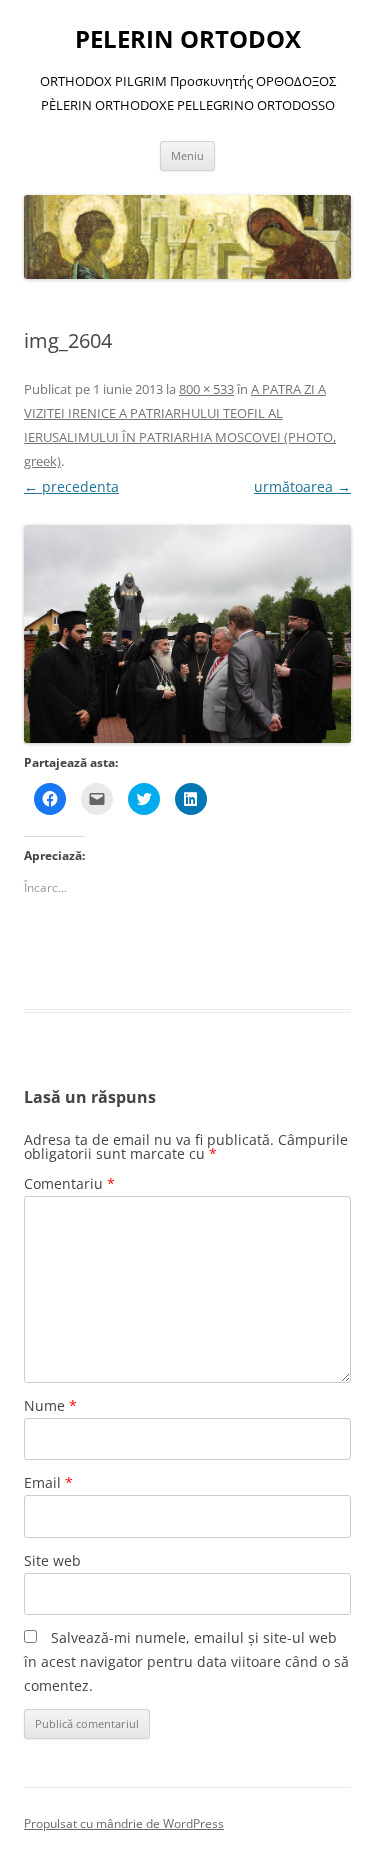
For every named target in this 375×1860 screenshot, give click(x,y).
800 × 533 (206, 389)
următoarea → (302, 486)
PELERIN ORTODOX (188, 39)
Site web (52, 1560)
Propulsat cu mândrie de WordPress (124, 1823)
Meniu (187, 155)
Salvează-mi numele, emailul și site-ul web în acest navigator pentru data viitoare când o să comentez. (186, 1661)
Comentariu (69, 1183)
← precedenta (71, 486)
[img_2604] (187, 634)
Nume (50, 1405)
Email (48, 1482)
